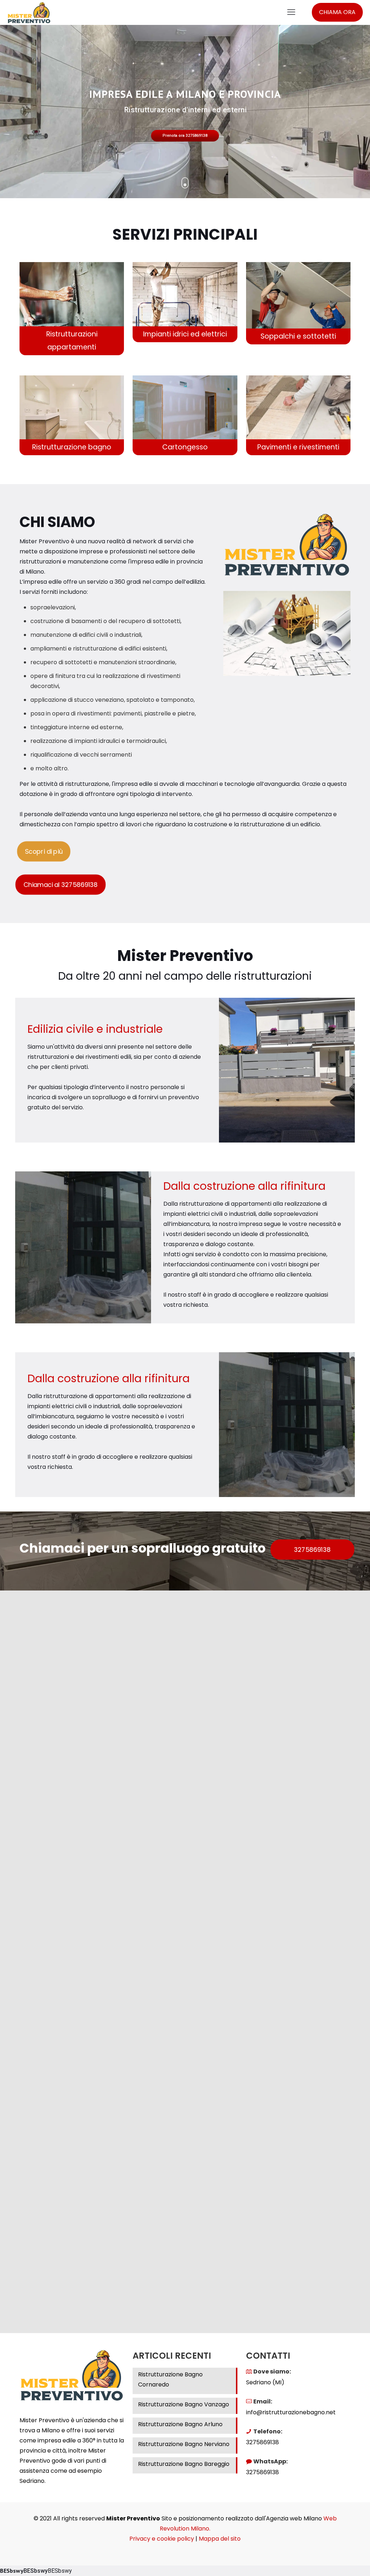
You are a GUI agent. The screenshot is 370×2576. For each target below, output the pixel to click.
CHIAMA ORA (337, 12)
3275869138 (263, 2442)
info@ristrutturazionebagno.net (291, 2412)
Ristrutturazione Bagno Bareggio (184, 2464)
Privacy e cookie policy (162, 2539)
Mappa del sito (220, 2539)
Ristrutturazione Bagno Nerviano (184, 2444)
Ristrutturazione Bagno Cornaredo (170, 2379)
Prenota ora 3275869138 (185, 136)
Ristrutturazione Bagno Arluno (180, 2424)
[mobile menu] (291, 12)
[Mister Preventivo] (29, 12)
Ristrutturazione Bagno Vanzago (184, 2404)
